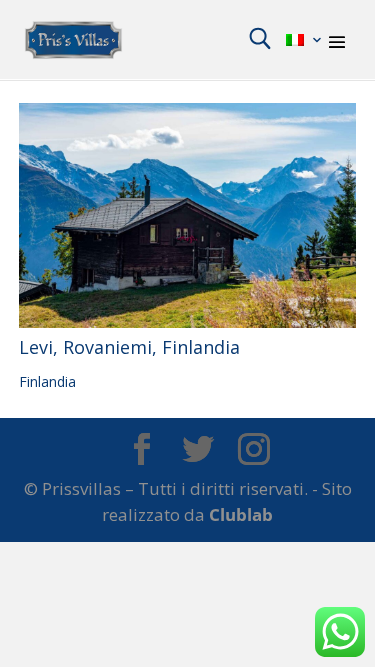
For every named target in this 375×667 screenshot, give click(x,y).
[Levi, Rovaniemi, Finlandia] (188, 215)
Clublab (241, 514)
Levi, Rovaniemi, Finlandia (129, 347)
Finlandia (47, 381)
